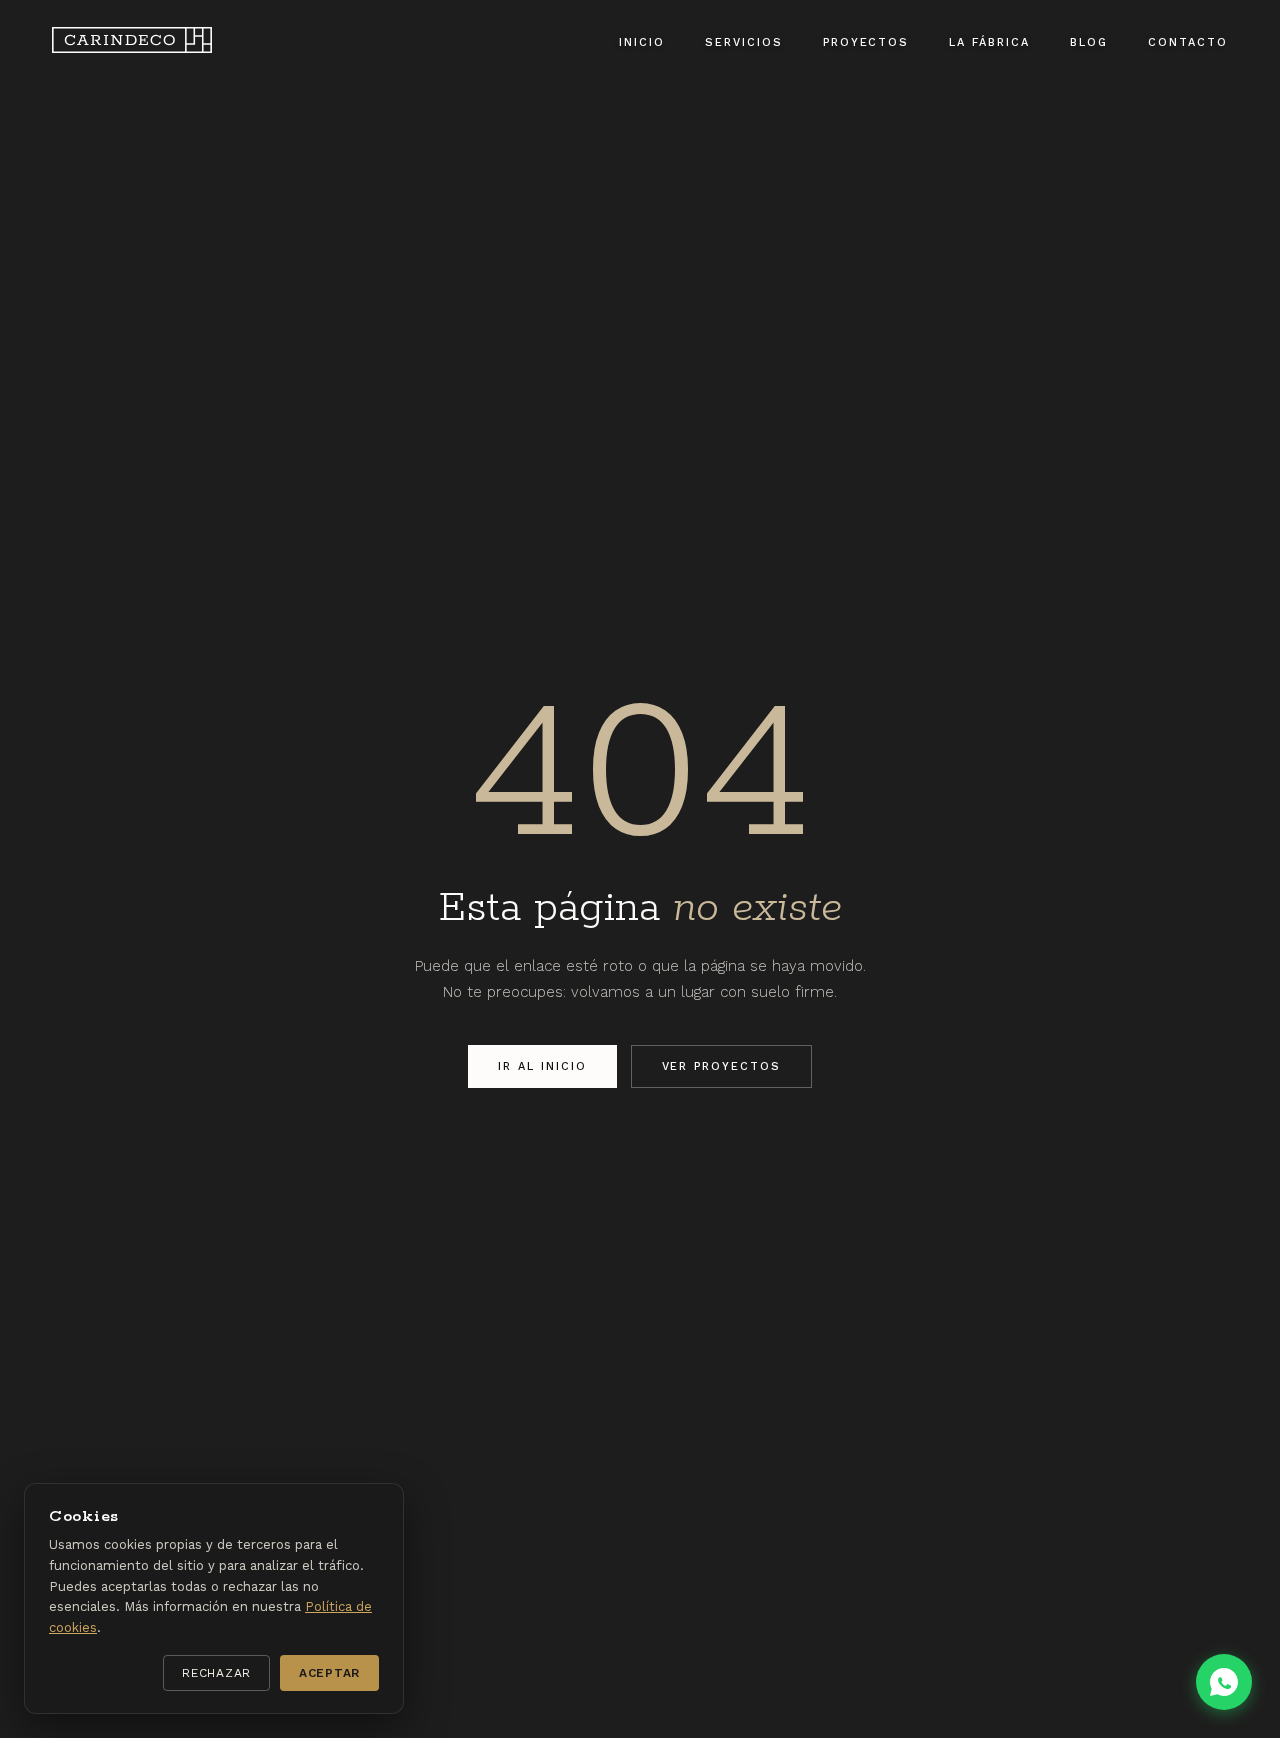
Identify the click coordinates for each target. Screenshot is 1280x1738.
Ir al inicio (542, 1066)
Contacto (1188, 42)
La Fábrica (989, 42)
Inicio (642, 42)
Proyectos (866, 42)
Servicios (744, 42)
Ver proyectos (722, 1066)
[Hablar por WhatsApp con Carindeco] (1224, 1682)
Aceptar (329, 1673)
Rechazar (216, 1673)
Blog (1089, 42)
